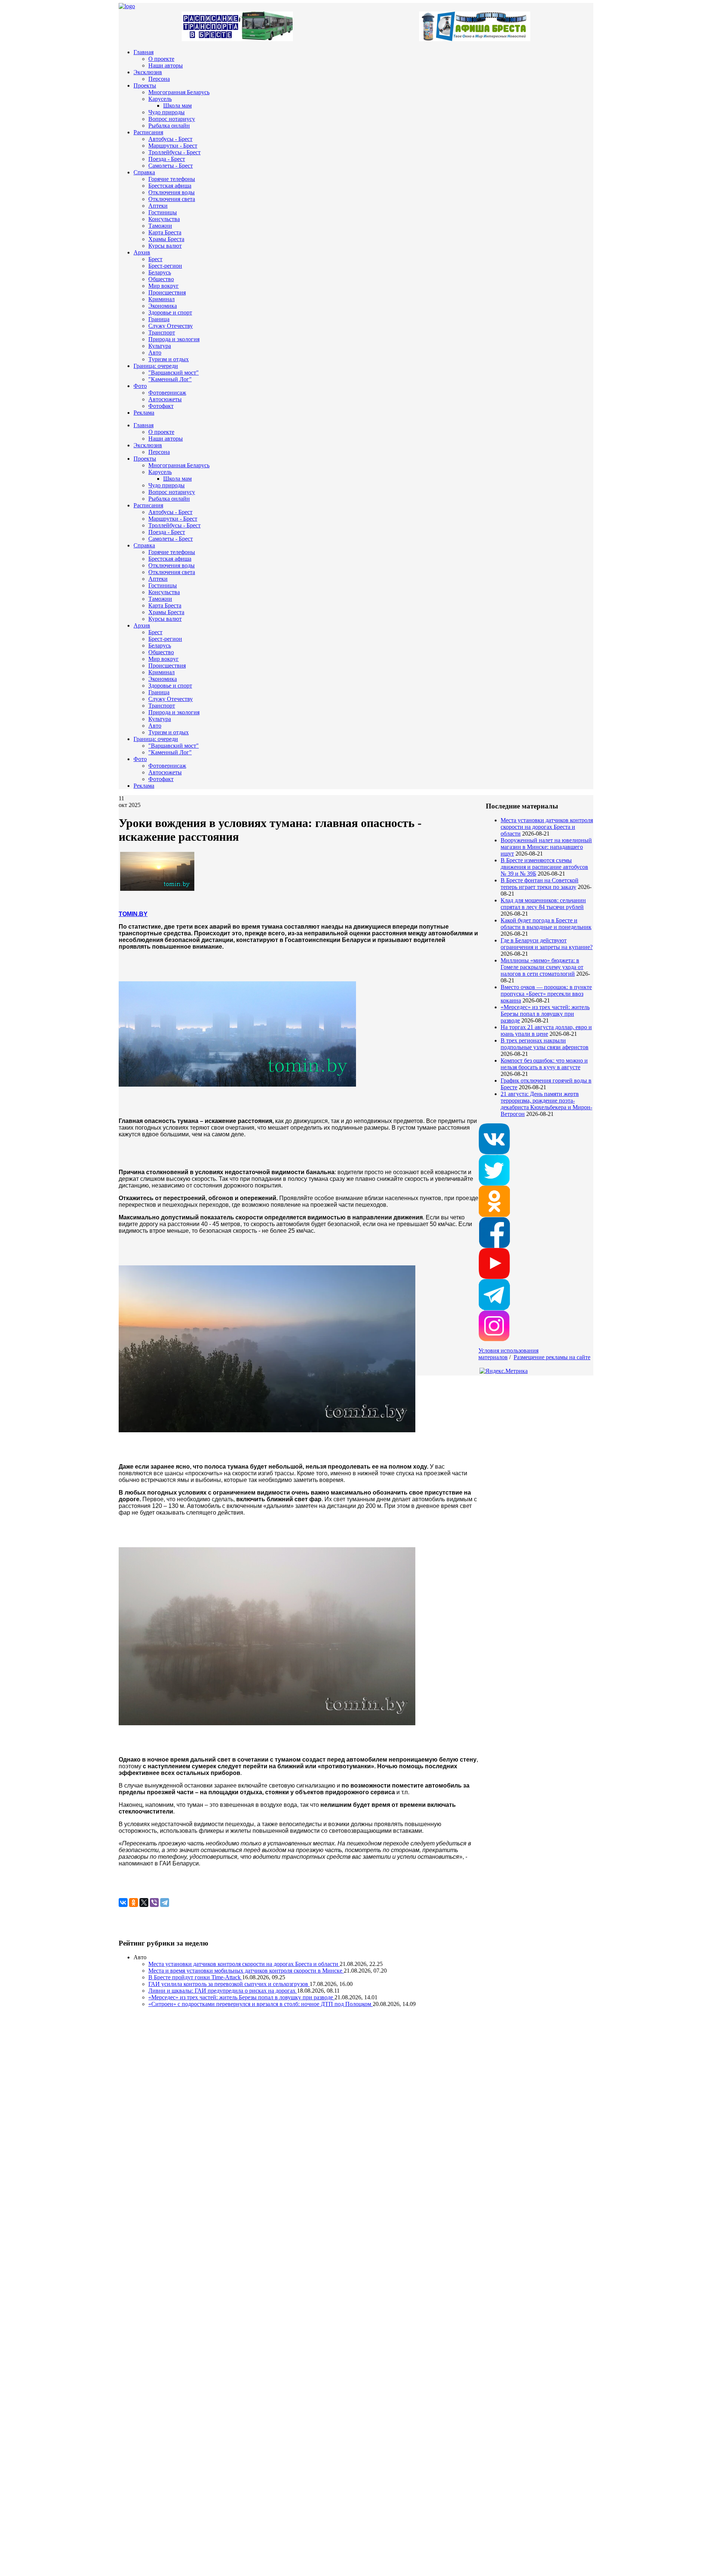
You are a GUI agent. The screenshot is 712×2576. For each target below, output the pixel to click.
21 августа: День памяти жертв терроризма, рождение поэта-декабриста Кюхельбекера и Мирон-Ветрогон (546, 1104)
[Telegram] (165, 1903)
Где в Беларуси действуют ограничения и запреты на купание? (547, 944)
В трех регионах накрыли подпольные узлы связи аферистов (545, 1044)
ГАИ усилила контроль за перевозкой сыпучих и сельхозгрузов (229, 1984)
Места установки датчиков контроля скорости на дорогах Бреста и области (547, 827)
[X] (144, 1903)
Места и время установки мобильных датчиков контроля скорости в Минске (246, 1971)
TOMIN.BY (133, 914)
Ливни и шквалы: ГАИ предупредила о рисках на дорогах (223, 1991)
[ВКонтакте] (123, 1903)
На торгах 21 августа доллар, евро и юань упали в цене (546, 1030)
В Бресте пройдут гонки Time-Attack (195, 1977)
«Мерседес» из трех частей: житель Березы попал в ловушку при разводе (545, 1014)
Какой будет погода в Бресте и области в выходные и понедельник (546, 924)
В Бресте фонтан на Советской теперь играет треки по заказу (540, 884)
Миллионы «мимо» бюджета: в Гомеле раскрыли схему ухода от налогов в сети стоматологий (542, 967)
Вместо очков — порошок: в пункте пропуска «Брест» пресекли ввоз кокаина (546, 994)
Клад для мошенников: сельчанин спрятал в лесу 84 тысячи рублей (543, 904)
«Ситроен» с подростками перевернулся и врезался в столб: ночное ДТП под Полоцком (261, 2004)
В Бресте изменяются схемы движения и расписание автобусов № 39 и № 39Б (544, 867)
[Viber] (154, 1903)
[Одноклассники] (133, 1903)
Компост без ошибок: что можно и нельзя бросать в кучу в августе (544, 1064)
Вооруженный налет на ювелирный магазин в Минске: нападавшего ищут (546, 847)
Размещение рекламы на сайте (552, 1357)
